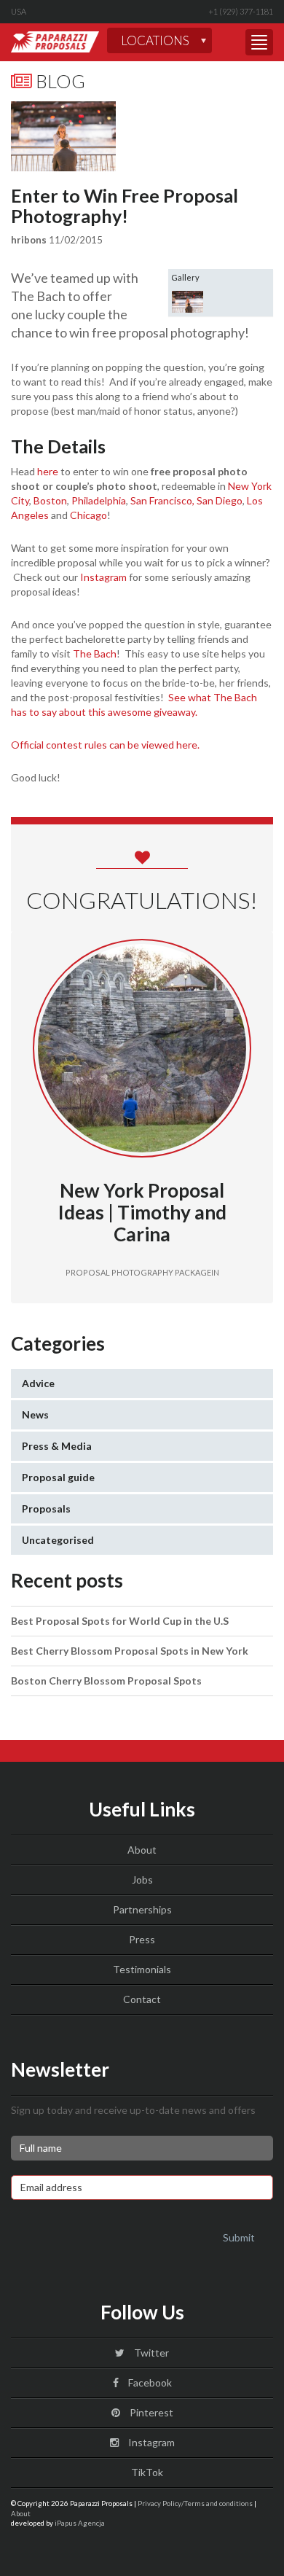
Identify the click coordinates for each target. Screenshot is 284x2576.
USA (19, 11)
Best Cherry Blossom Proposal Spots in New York (130, 1651)
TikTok (146, 2472)
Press (142, 1939)
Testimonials (142, 1969)
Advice (38, 1383)
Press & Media (57, 1446)
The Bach (95, 653)
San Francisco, (162, 500)
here (48, 471)
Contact (142, 1999)
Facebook (149, 2382)
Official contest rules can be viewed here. (105, 745)
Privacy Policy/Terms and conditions (195, 2503)
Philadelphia (99, 500)
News (35, 1414)
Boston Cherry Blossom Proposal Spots (106, 1681)
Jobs (142, 1880)
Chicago (88, 515)
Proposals (46, 1508)
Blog (59, 81)
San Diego (220, 500)
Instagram (103, 577)
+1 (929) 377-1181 (241, 11)
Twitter (150, 2353)
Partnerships (142, 1909)
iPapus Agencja (80, 2523)
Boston (49, 500)
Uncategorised (58, 1540)
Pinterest (150, 2412)
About (142, 1850)
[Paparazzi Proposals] (55, 42)
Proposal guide (58, 1477)
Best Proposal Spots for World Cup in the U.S (120, 1621)
